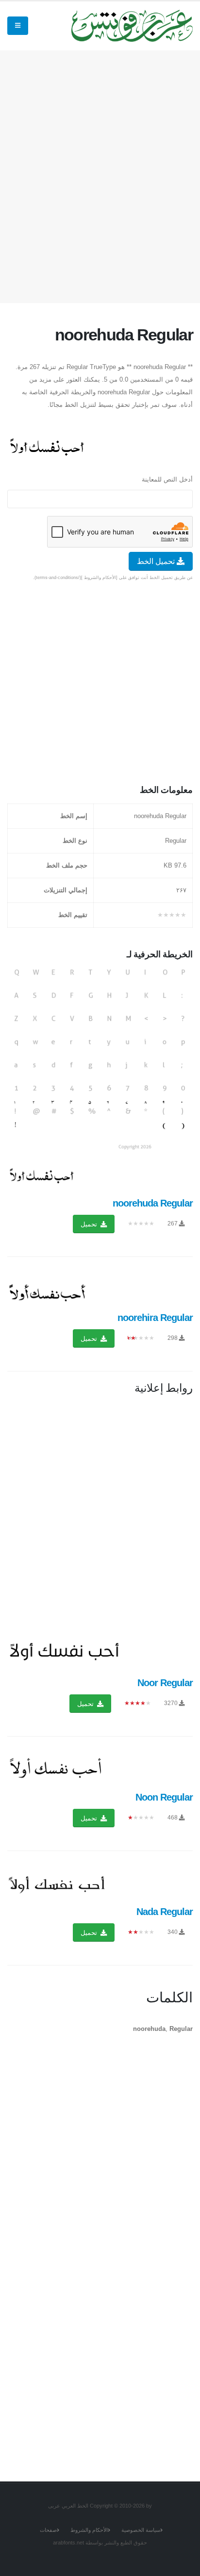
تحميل (90, 1224)
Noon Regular (164, 1797)
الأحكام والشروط (89, 2530)
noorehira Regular (155, 1318)
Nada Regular (165, 1912)
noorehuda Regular (153, 1203)
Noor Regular (165, 1683)
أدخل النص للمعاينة (167, 479)
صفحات (48, 2530)
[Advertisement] (100, 175)
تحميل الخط (157, 561)
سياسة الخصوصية (141, 2530)
